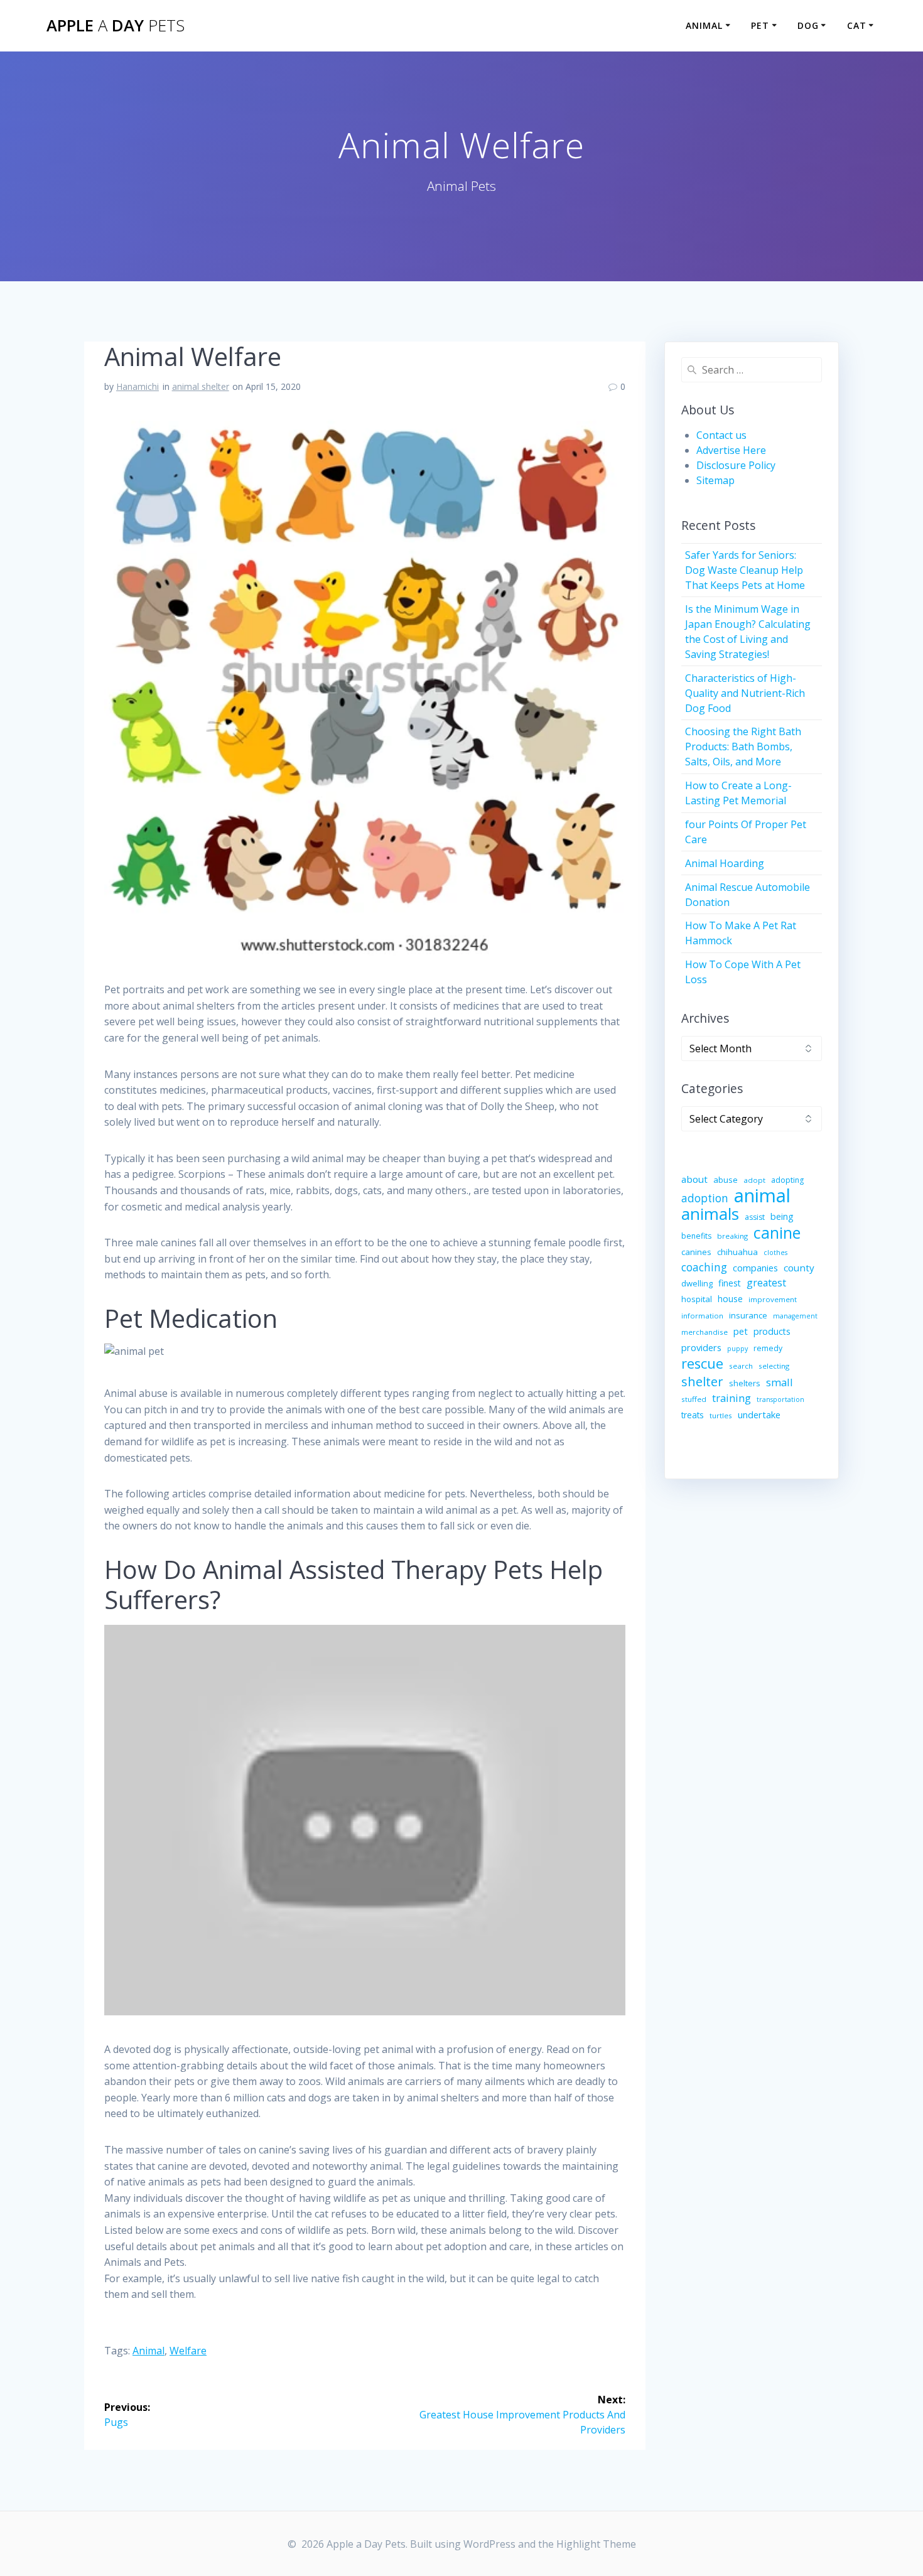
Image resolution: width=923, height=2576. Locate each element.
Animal (704, 25)
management (795, 1316)
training (731, 1398)
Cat (857, 25)
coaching (704, 1267)
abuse (726, 1180)
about (694, 1179)
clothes (775, 1253)
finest (730, 1283)
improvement (773, 1299)
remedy (768, 1348)
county (799, 1268)
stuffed (694, 1399)
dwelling (697, 1283)
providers (701, 1347)
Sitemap (715, 480)
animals (710, 1214)
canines (696, 1252)
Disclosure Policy (736, 465)
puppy (737, 1349)
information (702, 1316)
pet (741, 1331)
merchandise (704, 1332)
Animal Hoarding (725, 863)
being (782, 1216)
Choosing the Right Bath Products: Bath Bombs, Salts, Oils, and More (743, 746)
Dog (808, 25)
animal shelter (201, 386)
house (730, 1299)
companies (755, 1268)
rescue (702, 1364)
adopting (787, 1180)
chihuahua (737, 1252)
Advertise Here (731, 450)
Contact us (721, 435)
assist (755, 1217)
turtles (721, 1415)
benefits (696, 1236)
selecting (774, 1366)
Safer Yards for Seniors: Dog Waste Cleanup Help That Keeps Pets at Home (745, 570)
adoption (705, 1198)
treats (693, 1415)
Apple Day (116, 26)
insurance (748, 1315)
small (780, 1382)
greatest (766, 1283)
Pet (760, 25)
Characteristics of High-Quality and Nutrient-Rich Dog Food (745, 693)
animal (148, 2351)
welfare (188, 2351)
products (772, 1331)
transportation (780, 1399)
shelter (702, 1381)
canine (777, 1232)
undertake (759, 1415)
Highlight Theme (596, 2544)
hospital (697, 1299)
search (741, 1366)
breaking (732, 1236)
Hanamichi (138, 386)
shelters (745, 1383)
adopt (754, 1180)
